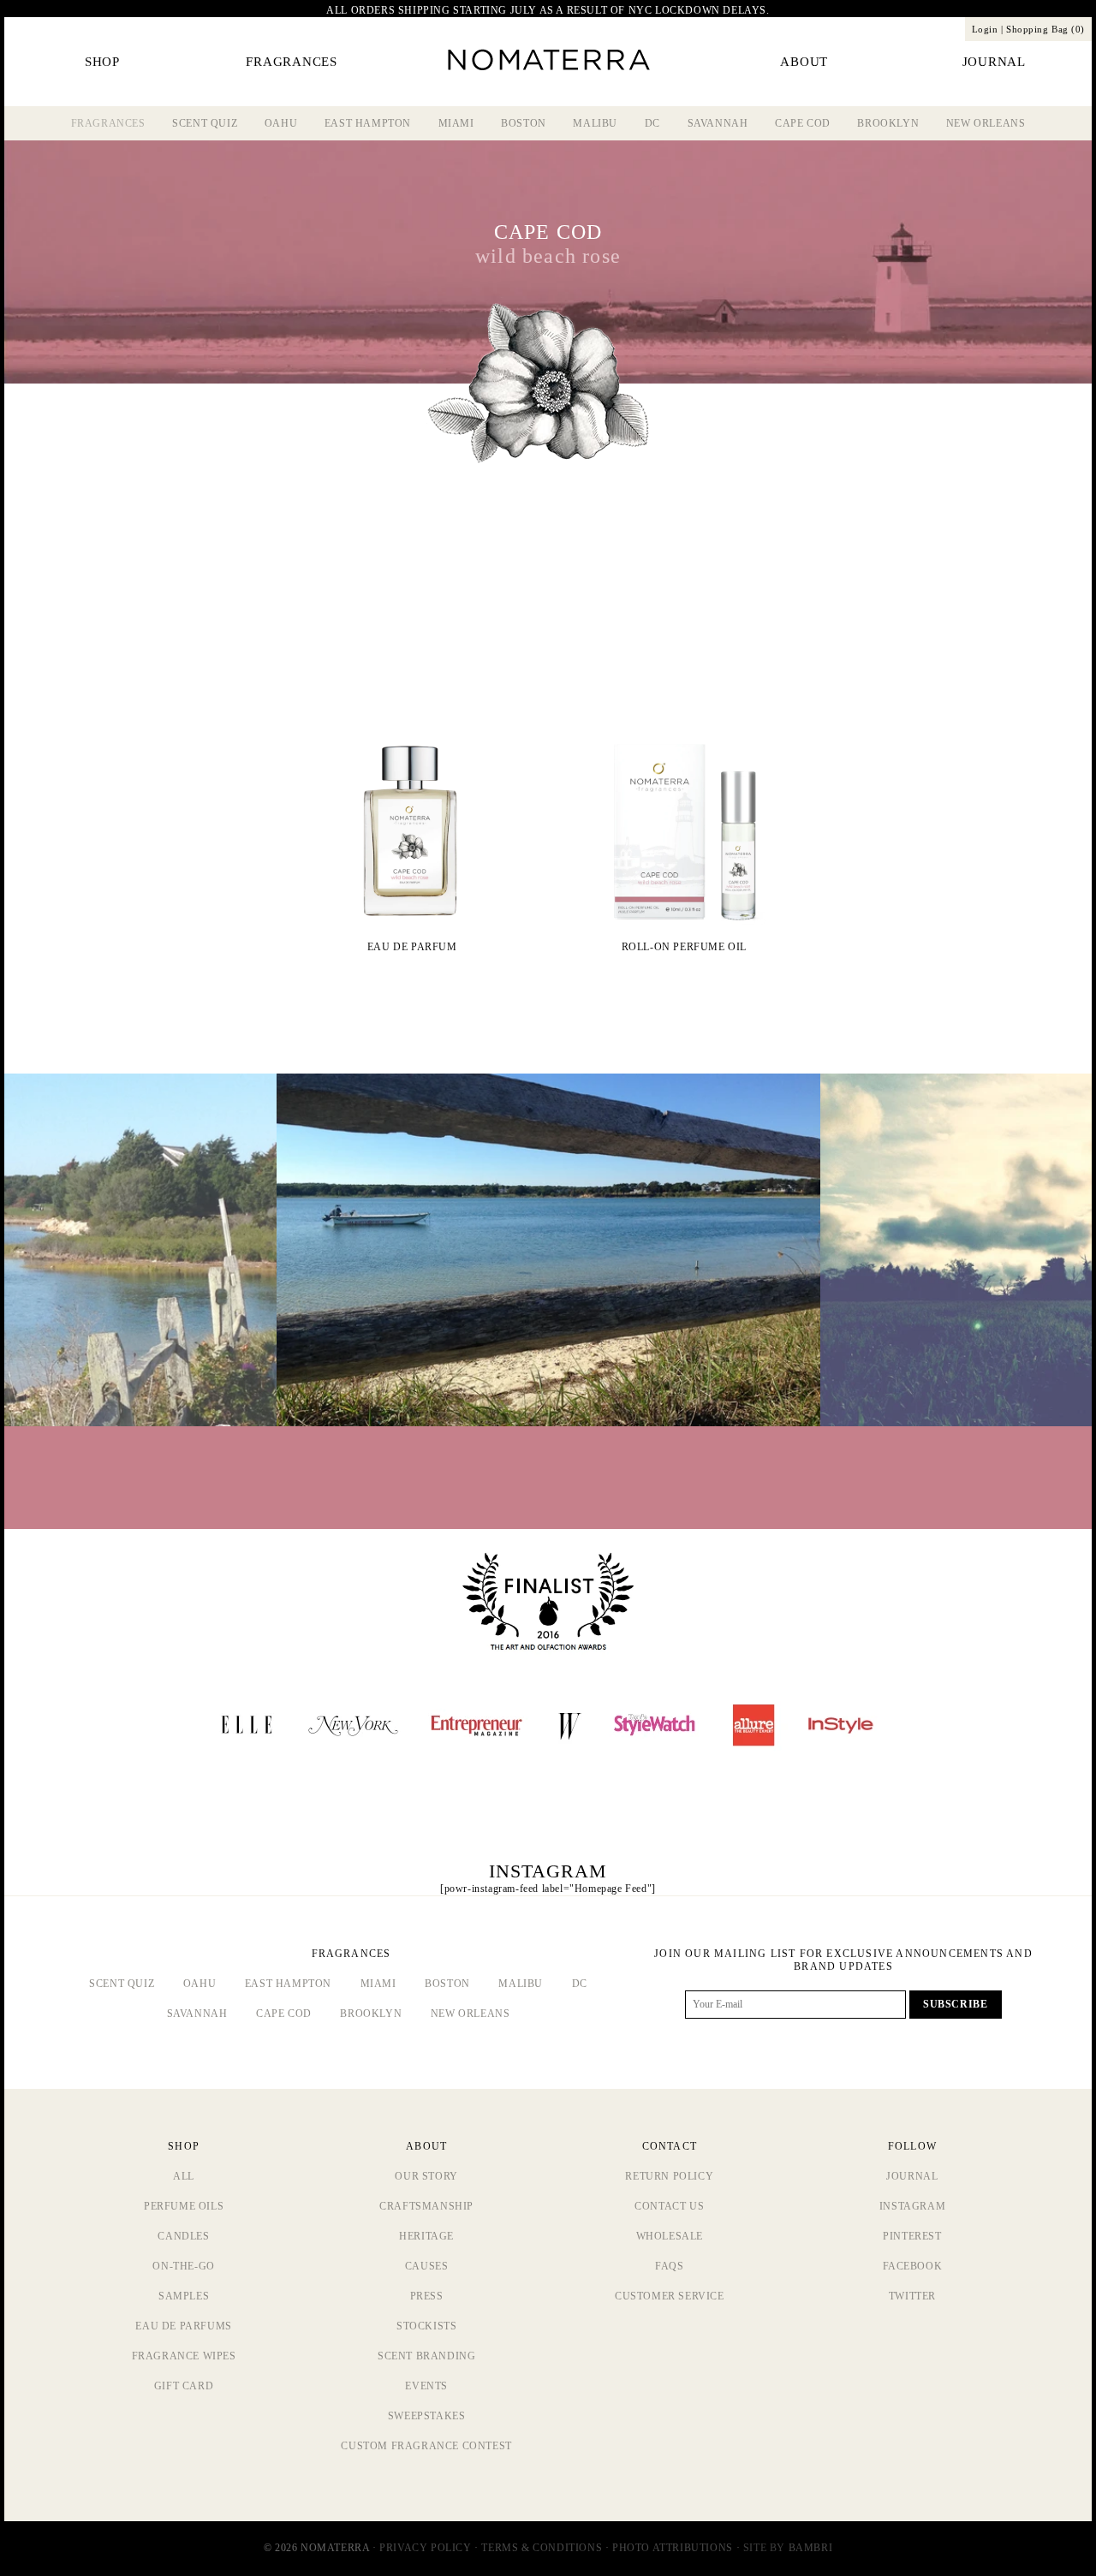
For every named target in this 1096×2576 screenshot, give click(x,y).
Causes (427, 2266)
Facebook (913, 2266)
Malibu (595, 123)
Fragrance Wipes (184, 2356)
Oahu (281, 123)
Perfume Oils (184, 2206)
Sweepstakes (427, 2416)
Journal (912, 2176)
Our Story (426, 2176)
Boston (524, 123)
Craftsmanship (426, 2206)
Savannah (718, 123)
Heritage (426, 2236)
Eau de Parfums (183, 2326)
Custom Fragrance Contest (426, 2446)
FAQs (669, 2266)
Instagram (912, 2206)
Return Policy (669, 2176)
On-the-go (183, 2266)
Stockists (426, 2326)
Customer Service (670, 2296)
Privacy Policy (425, 2548)
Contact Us (669, 2206)
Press (427, 2296)
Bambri (811, 2548)
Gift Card (184, 2386)
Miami (456, 123)
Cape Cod (803, 123)
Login (985, 29)
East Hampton (368, 123)
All (184, 2176)
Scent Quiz (205, 123)
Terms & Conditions (542, 2548)
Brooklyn (888, 123)
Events (426, 2386)
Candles (183, 2236)
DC (652, 123)
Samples (184, 2296)
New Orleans (986, 123)
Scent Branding (426, 2356)
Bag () (1045, 29)
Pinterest (912, 2236)
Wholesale (670, 2236)
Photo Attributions (673, 2548)
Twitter (912, 2296)
